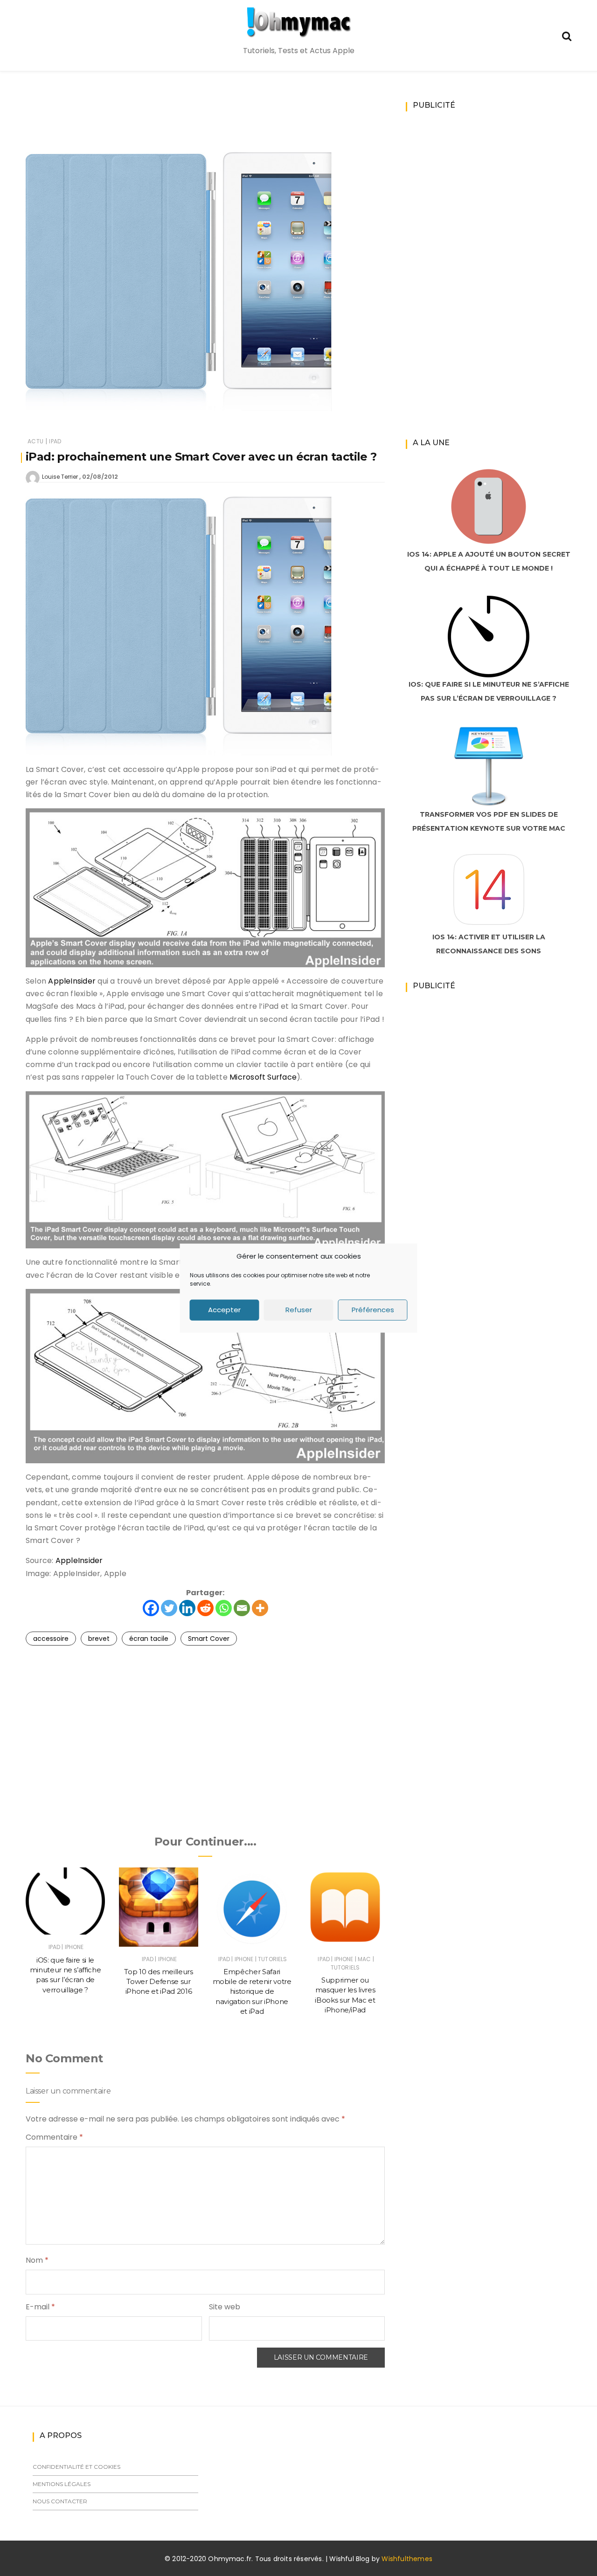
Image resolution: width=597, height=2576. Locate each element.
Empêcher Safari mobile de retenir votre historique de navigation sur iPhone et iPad (252, 1991)
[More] (260, 1608)
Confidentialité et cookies (76, 2467)
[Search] (567, 35)
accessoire (51, 1639)
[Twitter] (169, 1608)
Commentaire (54, 2137)
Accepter (224, 1310)
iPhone (74, 1947)
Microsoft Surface (263, 1077)
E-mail (40, 2307)
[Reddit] (205, 1608)
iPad (55, 441)
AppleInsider (72, 981)
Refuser (299, 1310)
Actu (35, 441)
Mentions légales (62, 2484)
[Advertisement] (205, 124)
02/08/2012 (100, 477)
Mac (364, 1959)
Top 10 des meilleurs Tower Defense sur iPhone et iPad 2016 (158, 1982)
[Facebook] (151, 1608)
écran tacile (149, 1639)
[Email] (242, 1608)
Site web (225, 2307)
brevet (99, 1639)
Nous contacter (60, 2501)
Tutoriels (272, 1959)
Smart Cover (209, 1639)
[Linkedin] (187, 1608)
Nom (37, 2260)
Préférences (373, 1310)
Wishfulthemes (407, 2559)
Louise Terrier (60, 477)
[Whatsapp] (224, 1608)
